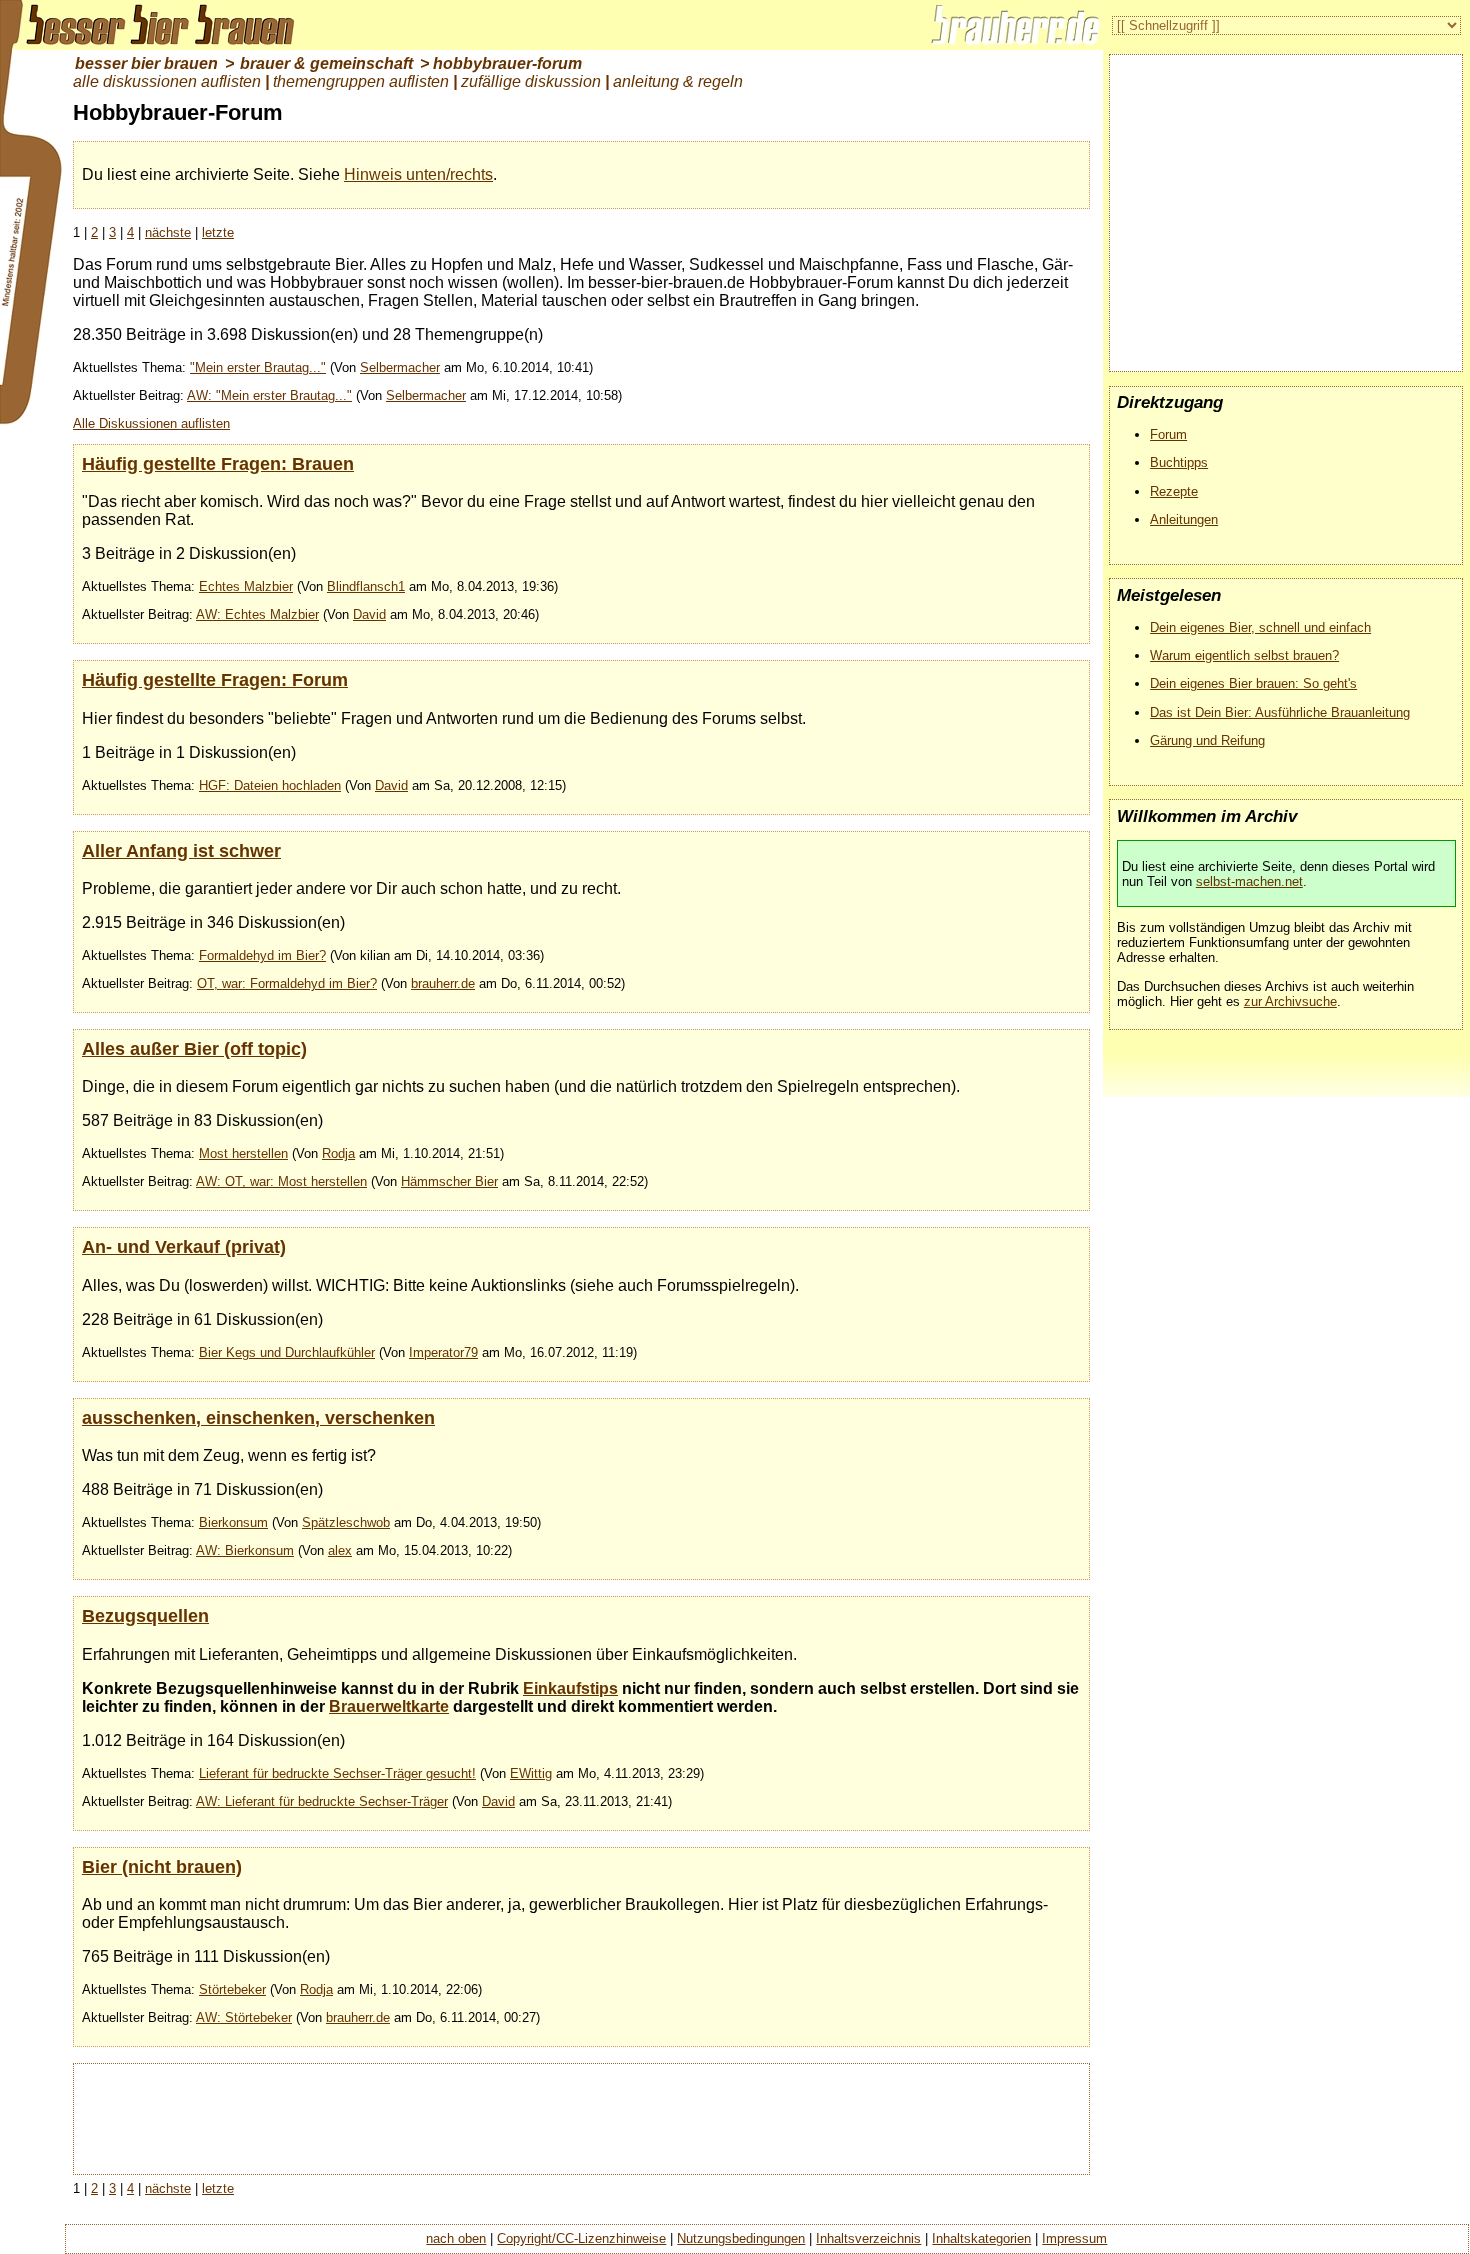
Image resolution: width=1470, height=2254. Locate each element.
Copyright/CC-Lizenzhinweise (581, 2238)
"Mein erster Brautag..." (258, 367)
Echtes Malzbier (246, 586)
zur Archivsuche (1290, 1001)
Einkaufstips (570, 1688)
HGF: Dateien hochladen (270, 785)
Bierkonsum (233, 1522)
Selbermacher (400, 367)
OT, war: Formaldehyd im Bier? (287, 983)
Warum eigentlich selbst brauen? (1244, 655)
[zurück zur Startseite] (150, 25)
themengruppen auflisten (361, 81)
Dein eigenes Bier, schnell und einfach (1260, 627)
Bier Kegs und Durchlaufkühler (287, 1352)
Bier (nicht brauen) (162, 1866)
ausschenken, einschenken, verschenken (258, 1417)
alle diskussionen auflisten (167, 81)
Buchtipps (1179, 462)
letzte (218, 232)
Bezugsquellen (145, 1615)
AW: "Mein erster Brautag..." (269, 395)
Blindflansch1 (366, 586)
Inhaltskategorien (981, 2238)
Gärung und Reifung (1207, 740)
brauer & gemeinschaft (326, 63)
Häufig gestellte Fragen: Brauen (218, 463)
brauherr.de (443, 983)
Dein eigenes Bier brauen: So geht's (1253, 683)
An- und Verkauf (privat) (184, 1246)
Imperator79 (443, 1352)
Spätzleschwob (346, 1522)
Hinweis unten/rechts (418, 174)
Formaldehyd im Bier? (262, 955)
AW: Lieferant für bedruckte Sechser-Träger (322, 1801)
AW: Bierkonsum (245, 1550)
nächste (168, 232)
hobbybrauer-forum (507, 63)
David (369, 614)
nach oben (456, 2238)
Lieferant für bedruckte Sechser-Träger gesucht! (337, 1773)
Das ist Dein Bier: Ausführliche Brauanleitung (1280, 712)
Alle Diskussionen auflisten (151, 423)
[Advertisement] (581, 2117)
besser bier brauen (146, 63)
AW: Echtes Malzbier (257, 614)
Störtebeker (232, 1989)
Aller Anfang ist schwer (181, 850)
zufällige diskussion (531, 81)
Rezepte (1174, 491)
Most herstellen (243, 1153)
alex (340, 1550)
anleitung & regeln (678, 81)
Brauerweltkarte (389, 1706)
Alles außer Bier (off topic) (194, 1048)
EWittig (531, 1773)
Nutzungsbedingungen (741, 2238)
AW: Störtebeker (244, 2017)
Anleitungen (1184, 519)
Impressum (1074, 2238)
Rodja (338, 1153)
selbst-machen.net (1249, 881)
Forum (1168, 434)
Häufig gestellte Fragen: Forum (215, 679)
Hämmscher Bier (449, 1181)
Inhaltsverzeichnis (868, 2238)
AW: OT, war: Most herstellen (281, 1181)
